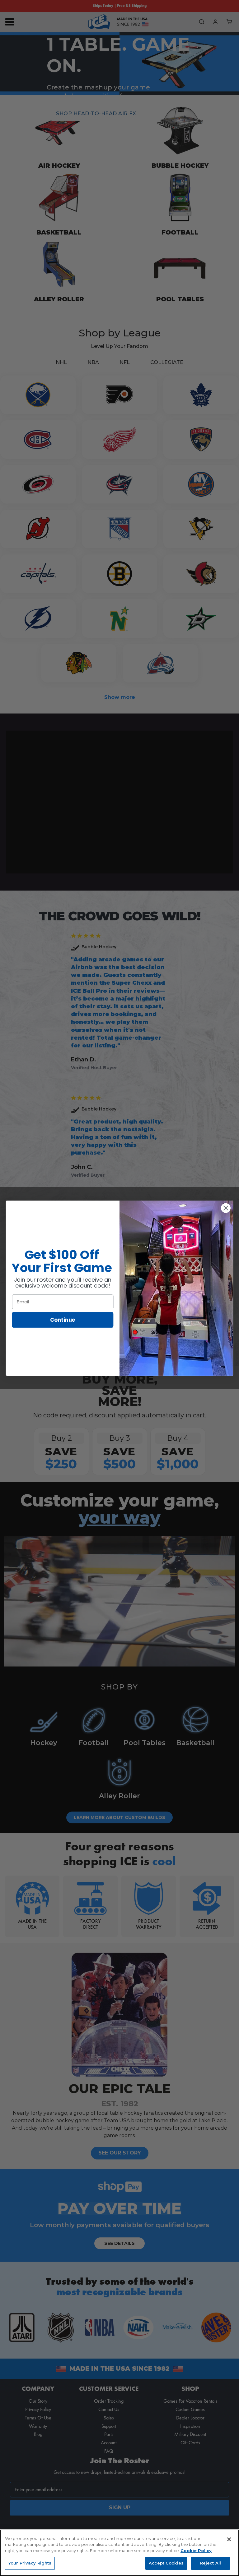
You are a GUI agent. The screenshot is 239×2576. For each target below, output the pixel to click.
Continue (63, 1319)
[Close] (229, 2539)
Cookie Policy (196, 2551)
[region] (119, 2553)
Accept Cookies (166, 2563)
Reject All (211, 2563)
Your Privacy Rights (30, 2563)
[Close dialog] (226, 1208)
